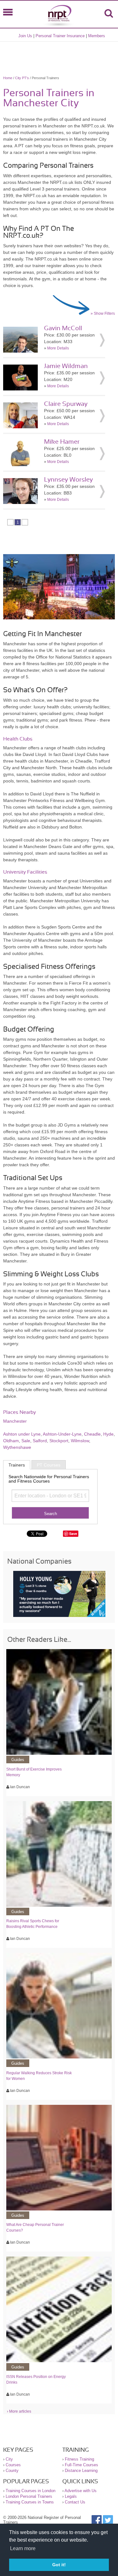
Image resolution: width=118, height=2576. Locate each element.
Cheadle (92, 1434)
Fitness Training (79, 2459)
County (12, 2471)
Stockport (59, 1441)
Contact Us (75, 2502)
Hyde (108, 1434)
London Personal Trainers (29, 2496)
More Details (58, 348)
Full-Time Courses (81, 2465)
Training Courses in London (31, 2491)
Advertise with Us (81, 2491)
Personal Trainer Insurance (60, 36)
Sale (26, 1441)
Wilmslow (80, 1441)
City (9, 2459)
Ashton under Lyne (22, 1434)
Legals (71, 2496)
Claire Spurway (66, 404)
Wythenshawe (17, 1447)
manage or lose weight (40, 1291)
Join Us (25, 36)
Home (8, 78)
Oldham (11, 1441)
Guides (18, 1760)
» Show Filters (103, 313)
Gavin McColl (63, 328)
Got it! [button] (59, 2565)
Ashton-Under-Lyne (62, 1434)
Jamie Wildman (66, 366)
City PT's (22, 78)
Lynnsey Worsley (68, 480)
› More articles (19, 2411)
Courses (13, 2465)
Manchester (15, 1421)
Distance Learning (81, 2471)
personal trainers (20, 713)
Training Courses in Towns (30, 2502)
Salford (40, 1441)
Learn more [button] (23, 2548)
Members (97, 36)
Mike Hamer (62, 442)
